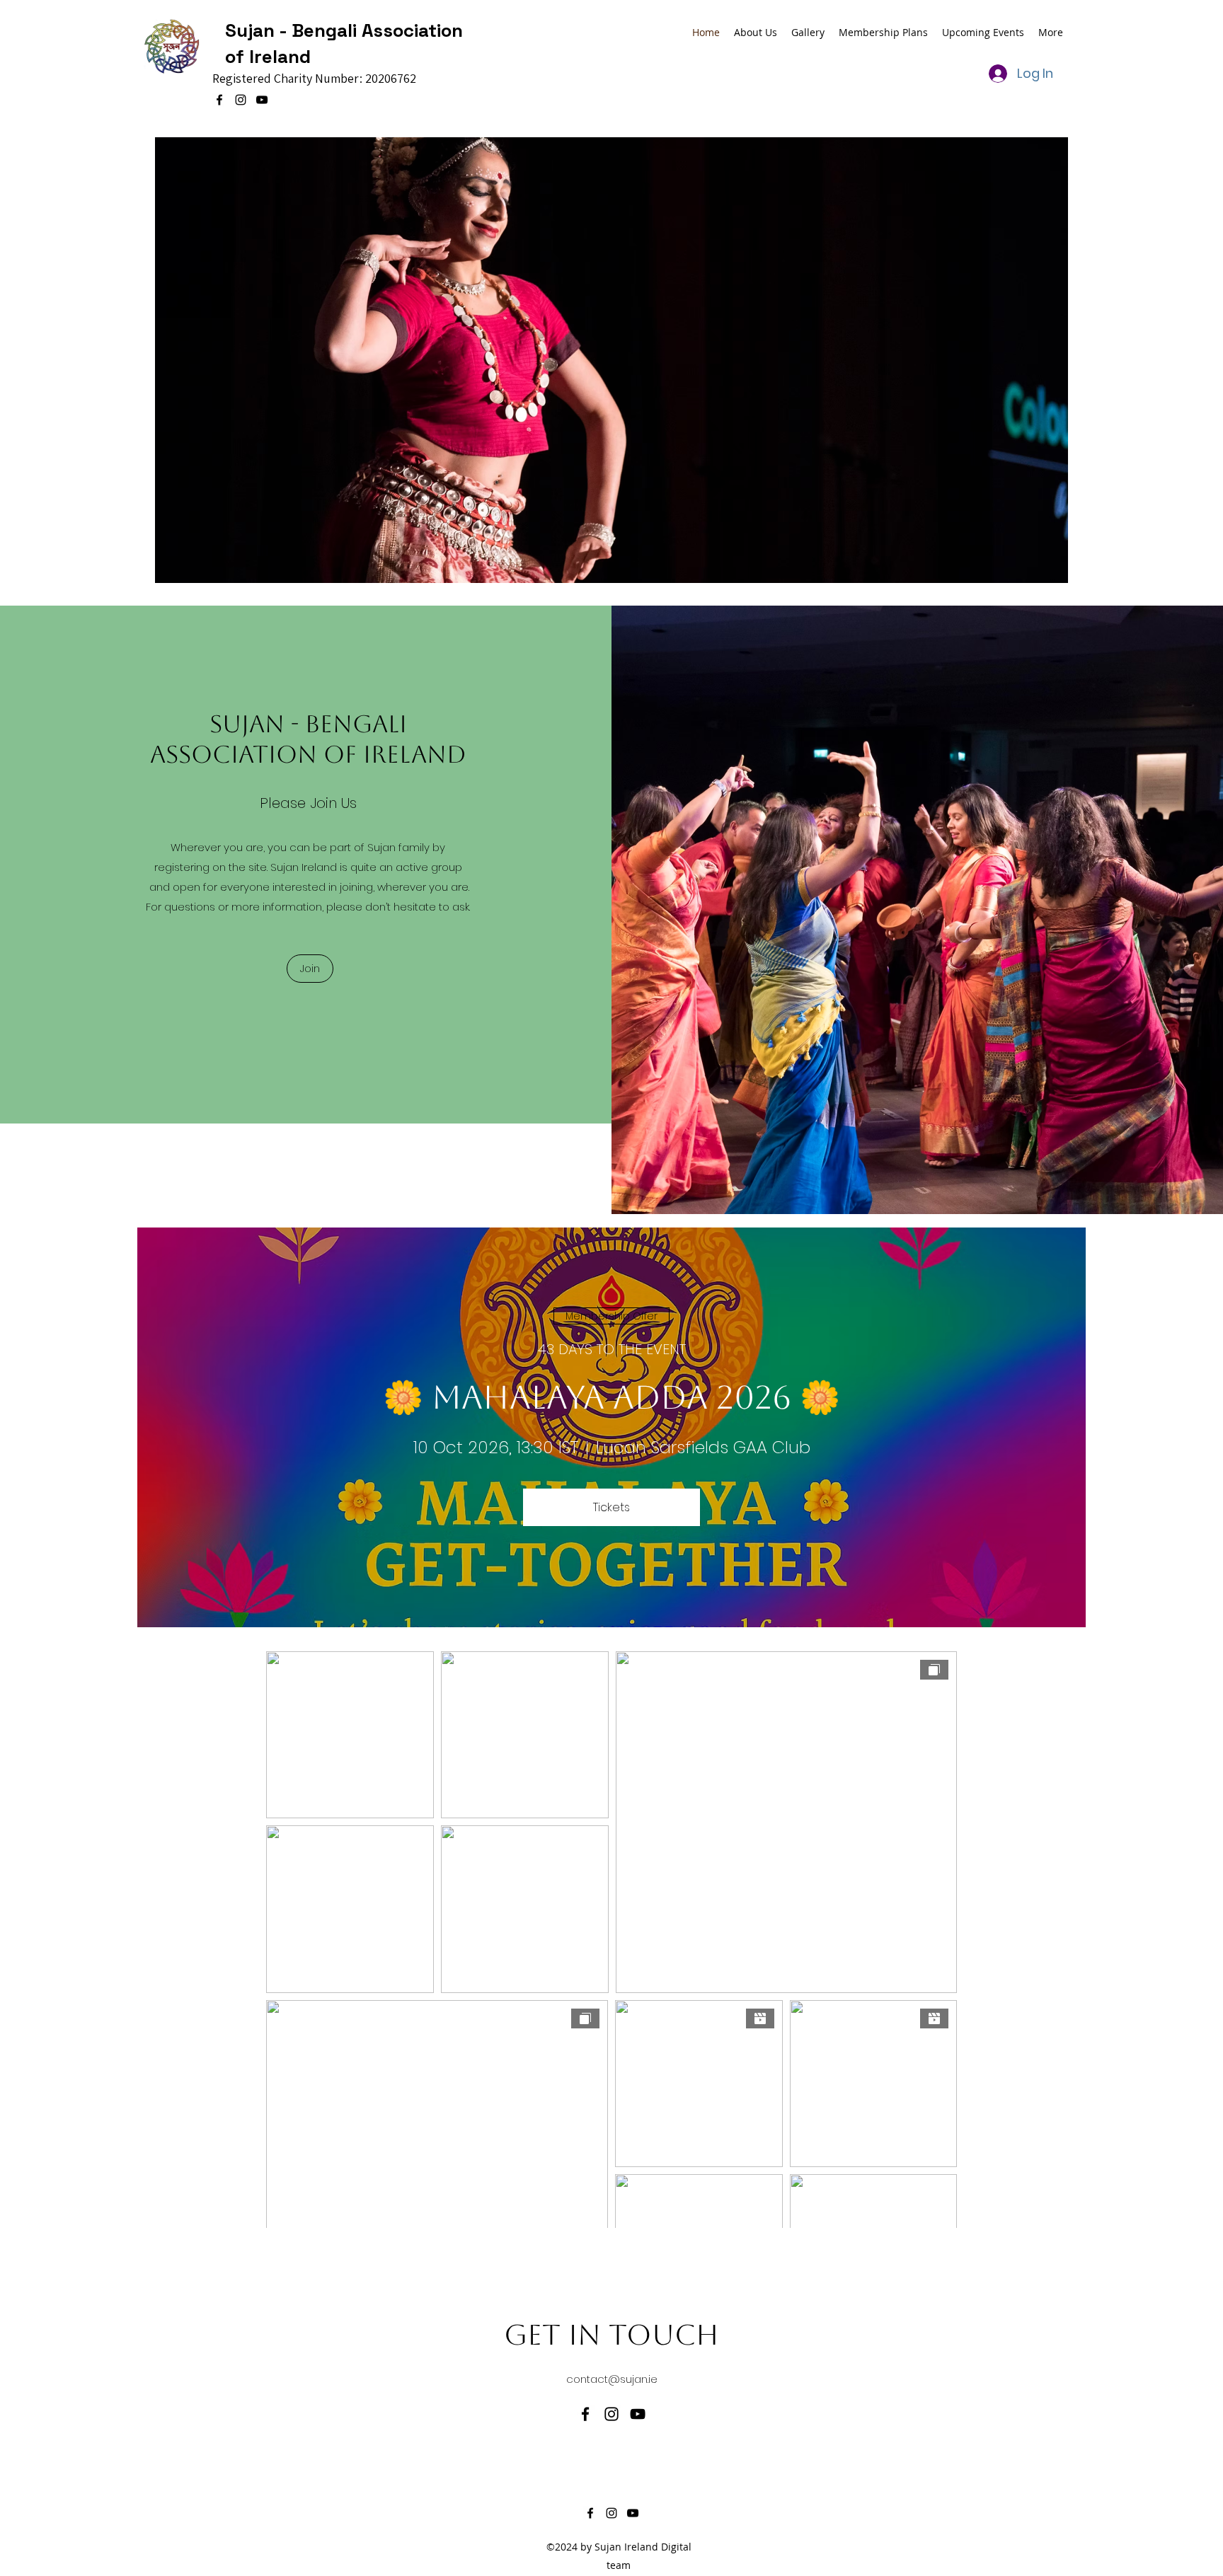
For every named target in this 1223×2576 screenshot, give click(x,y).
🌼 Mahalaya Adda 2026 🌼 (611, 1397)
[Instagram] (241, 100)
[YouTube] (262, 100)
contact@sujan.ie (612, 2379)
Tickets (611, 1507)
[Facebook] (219, 100)
